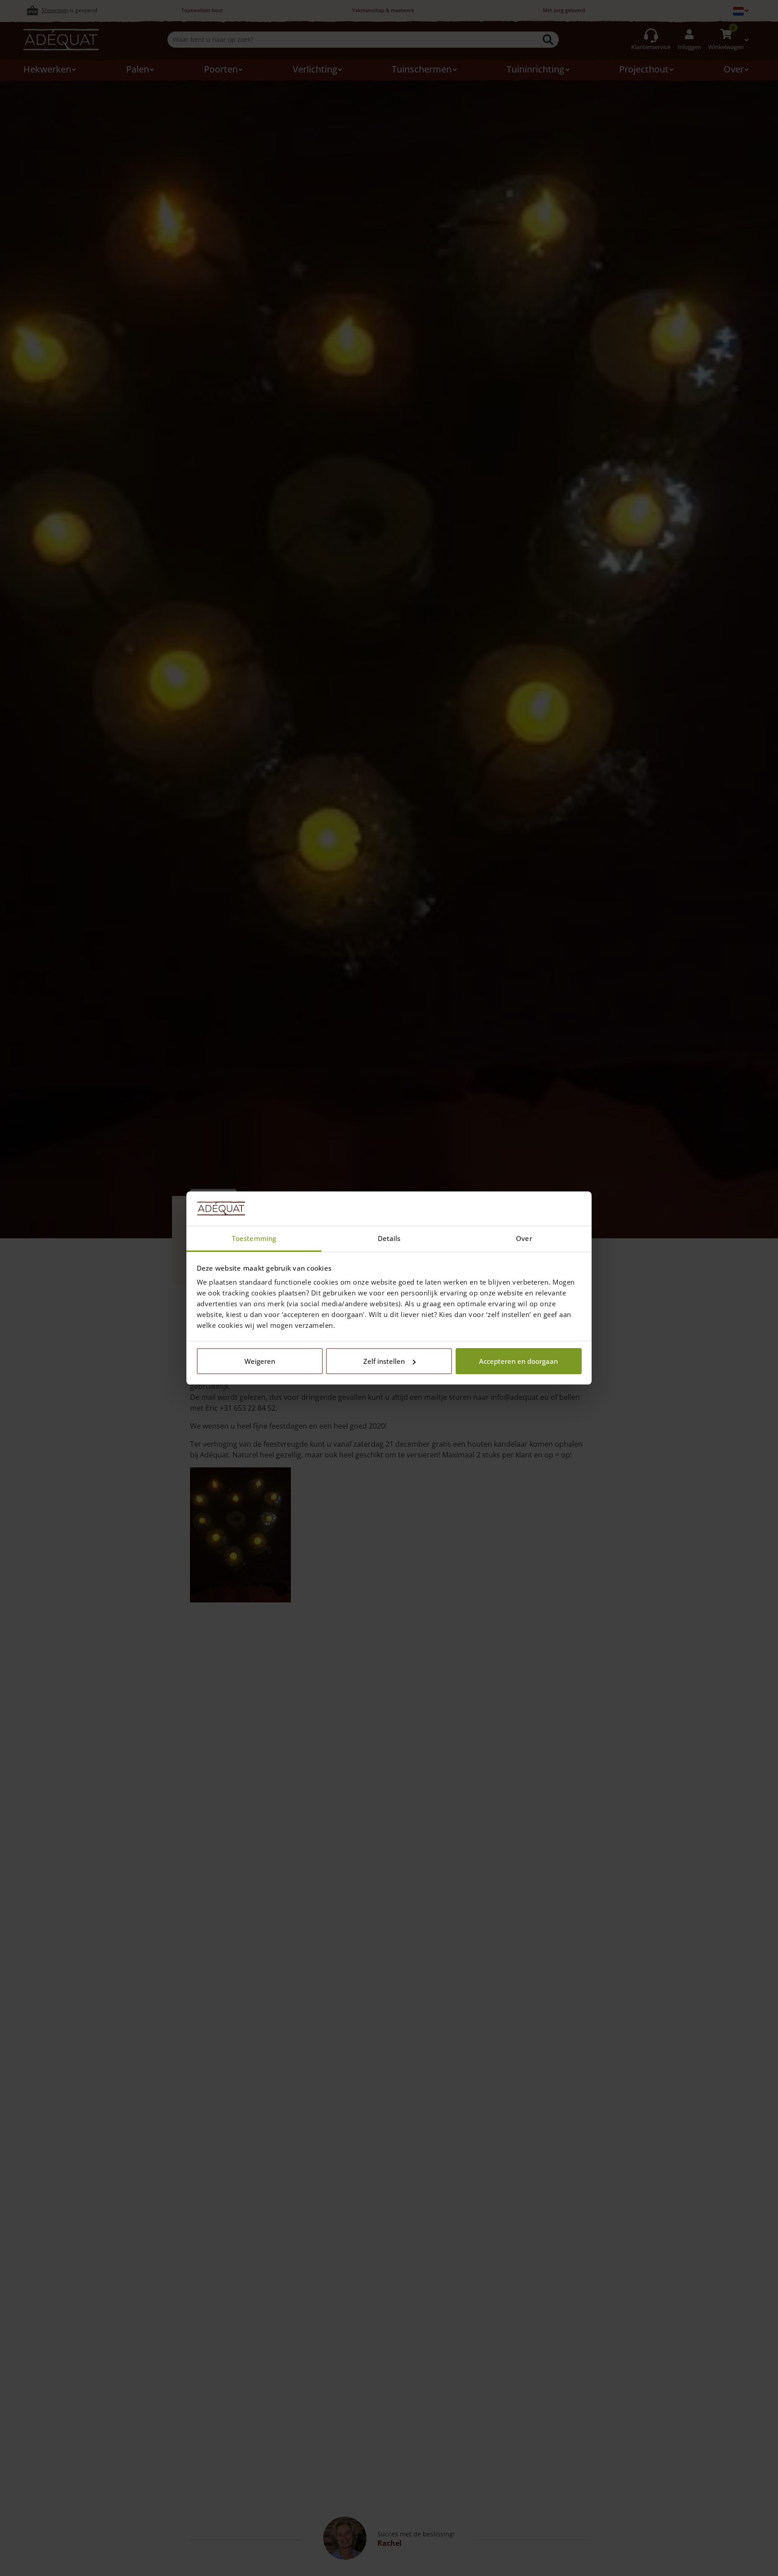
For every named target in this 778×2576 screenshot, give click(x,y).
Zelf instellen (384, 1361)
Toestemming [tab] (254, 1238)
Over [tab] (524, 1238)
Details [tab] (389, 1238)
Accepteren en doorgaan (518, 1361)
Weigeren (260, 1361)
